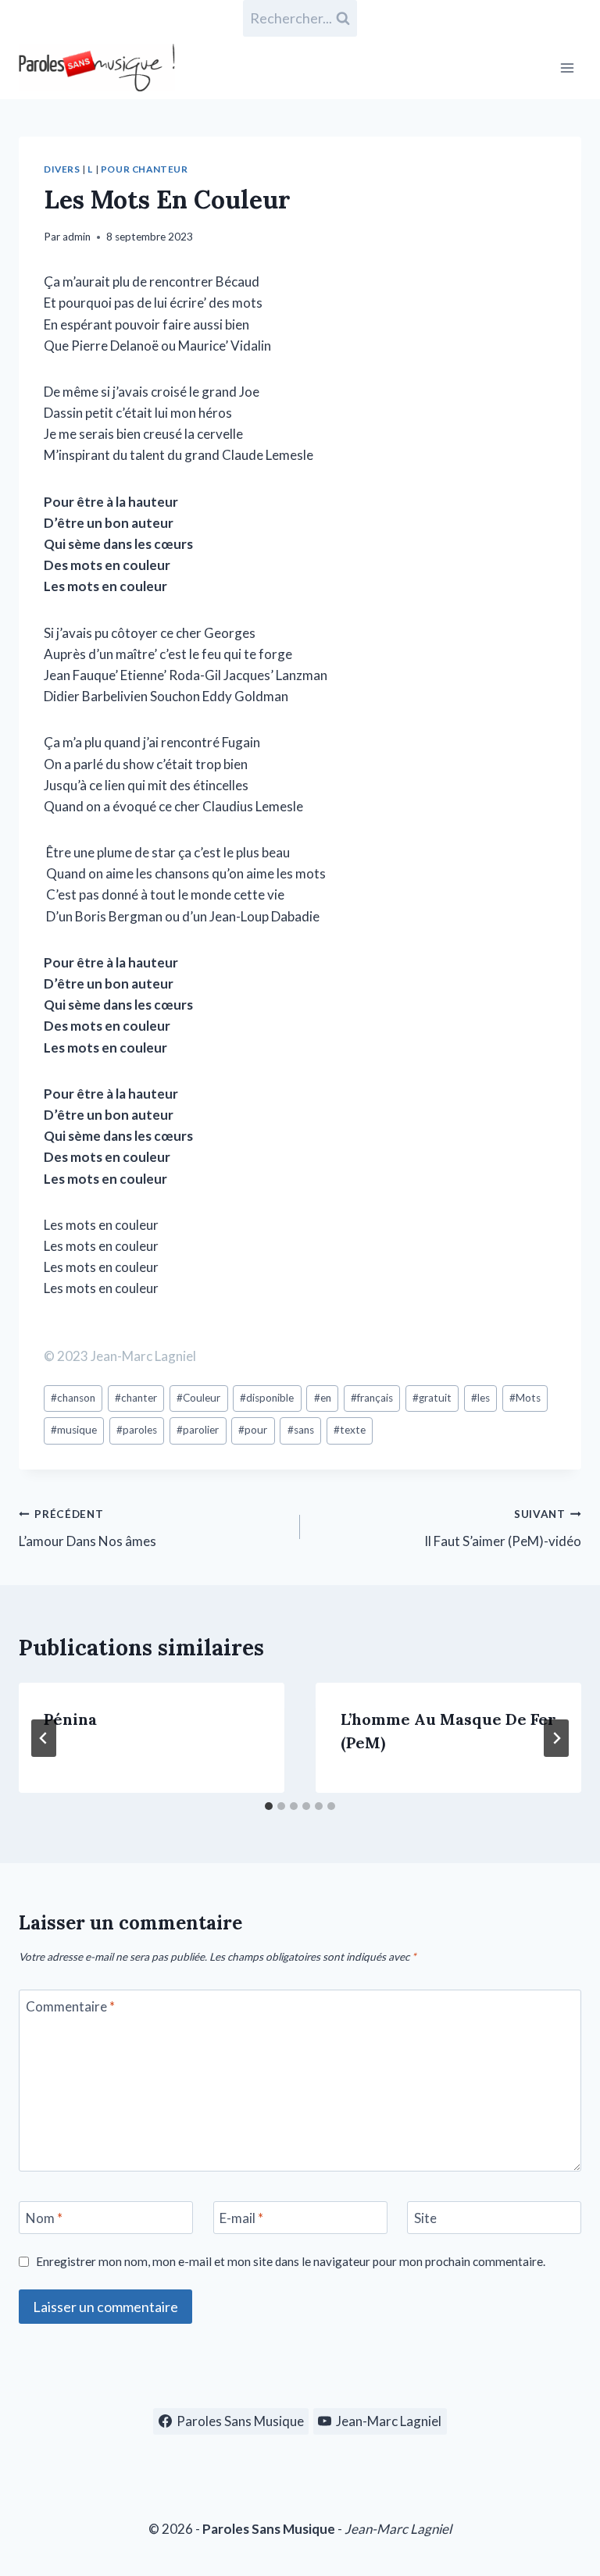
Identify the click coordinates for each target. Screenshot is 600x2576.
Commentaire (70, 2006)
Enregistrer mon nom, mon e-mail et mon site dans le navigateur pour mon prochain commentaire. (291, 2261)
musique (74, 1430)
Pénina (70, 1719)
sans (301, 1430)
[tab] (269, 1806)
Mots (525, 1398)
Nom (44, 2218)
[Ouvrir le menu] (567, 68)
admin (77, 237)
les (480, 1398)
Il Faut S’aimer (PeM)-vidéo (503, 1528)
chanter (136, 1398)
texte (350, 1430)
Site (425, 2218)
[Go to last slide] (44, 1738)
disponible (267, 1398)
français (372, 1398)
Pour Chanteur (145, 169)
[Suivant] (556, 1738)
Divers (62, 169)
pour (253, 1430)
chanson (73, 1398)
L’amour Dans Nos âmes (87, 1528)
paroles (137, 1430)
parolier (198, 1430)
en (323, 1398)
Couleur (198, 1398)
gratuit (432, 1398)
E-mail (241, 2218)
